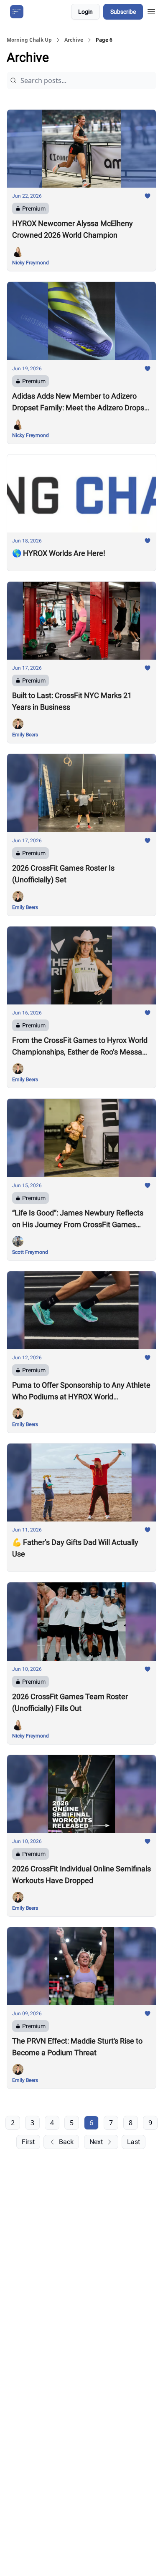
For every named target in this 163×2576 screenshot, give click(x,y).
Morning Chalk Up (29, 40)
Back (66, 2142)
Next (96, 2142)
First (28, 2142)
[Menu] (151, 10)
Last (134, 2142)
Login (85, 12)
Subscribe (123, 12)
